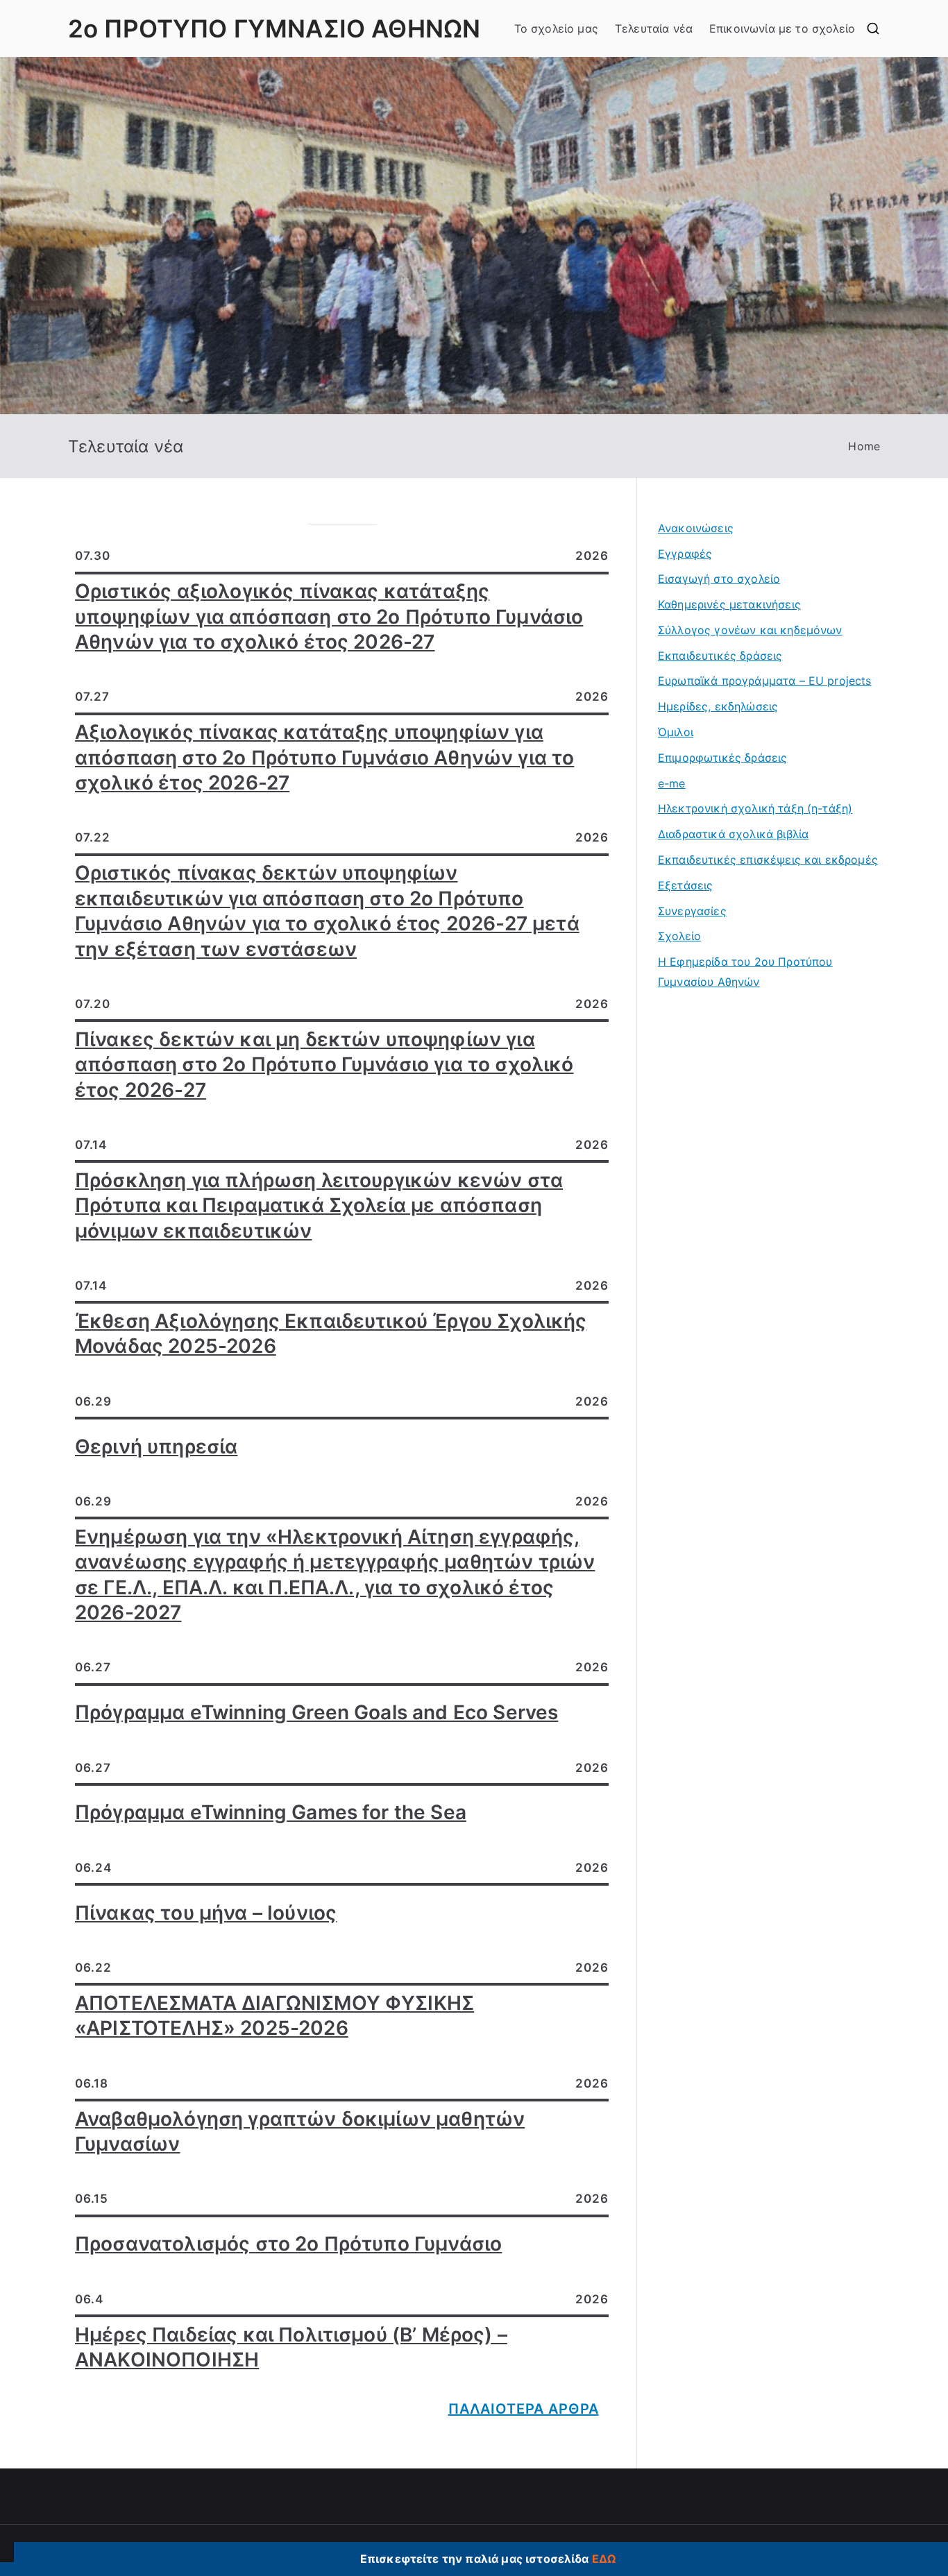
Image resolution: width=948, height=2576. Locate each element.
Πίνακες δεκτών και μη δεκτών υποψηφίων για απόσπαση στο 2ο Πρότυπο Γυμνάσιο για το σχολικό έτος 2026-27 (324, 1065)
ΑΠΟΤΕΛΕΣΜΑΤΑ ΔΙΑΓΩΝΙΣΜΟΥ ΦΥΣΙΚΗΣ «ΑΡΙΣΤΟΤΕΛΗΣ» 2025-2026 (274, 2015)
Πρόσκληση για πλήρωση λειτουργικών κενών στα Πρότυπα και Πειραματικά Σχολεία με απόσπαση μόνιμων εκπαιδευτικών (319, 1205)
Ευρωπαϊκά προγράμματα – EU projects (765, 681)
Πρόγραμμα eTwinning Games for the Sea (271, 1812)
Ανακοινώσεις (696, 528)
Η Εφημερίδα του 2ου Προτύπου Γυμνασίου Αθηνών (745, 972)
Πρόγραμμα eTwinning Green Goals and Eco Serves (316, 1712)
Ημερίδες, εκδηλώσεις (718, 706)
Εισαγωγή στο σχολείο (719, 579)
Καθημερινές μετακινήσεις (729, 604)
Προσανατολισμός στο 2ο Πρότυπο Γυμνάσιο (288, 2244)
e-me (672, 783)
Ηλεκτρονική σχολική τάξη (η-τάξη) (755, 808)
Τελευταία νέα (654, 28)
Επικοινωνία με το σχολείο (782, 28)
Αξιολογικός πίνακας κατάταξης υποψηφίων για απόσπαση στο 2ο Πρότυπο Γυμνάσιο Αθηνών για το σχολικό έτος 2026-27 (324, 757)
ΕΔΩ (604, 2559)
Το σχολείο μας (556, 28)
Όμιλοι (676, 732)
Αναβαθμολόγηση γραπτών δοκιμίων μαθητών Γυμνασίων (300, 2131)
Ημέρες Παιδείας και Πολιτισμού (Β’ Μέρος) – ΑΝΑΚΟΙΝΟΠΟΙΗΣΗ (291, 2347)
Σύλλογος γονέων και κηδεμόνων (750, 630)
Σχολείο (679, 936)
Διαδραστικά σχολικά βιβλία (733, 834)
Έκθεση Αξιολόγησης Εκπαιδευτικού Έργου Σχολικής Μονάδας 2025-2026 (331, 1333)
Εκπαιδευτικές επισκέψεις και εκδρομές (768, 860)
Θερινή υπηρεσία (156, 1447)
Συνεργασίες (692, 911)
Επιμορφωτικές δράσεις (722, 758)
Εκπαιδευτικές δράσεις (720, 656)
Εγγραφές (685, 554)
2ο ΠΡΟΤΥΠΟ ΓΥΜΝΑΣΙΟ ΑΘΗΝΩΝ (274, 28)
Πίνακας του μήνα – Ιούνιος (206, 1913)
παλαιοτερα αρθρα (524, 2409)
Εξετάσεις (685, 885)
